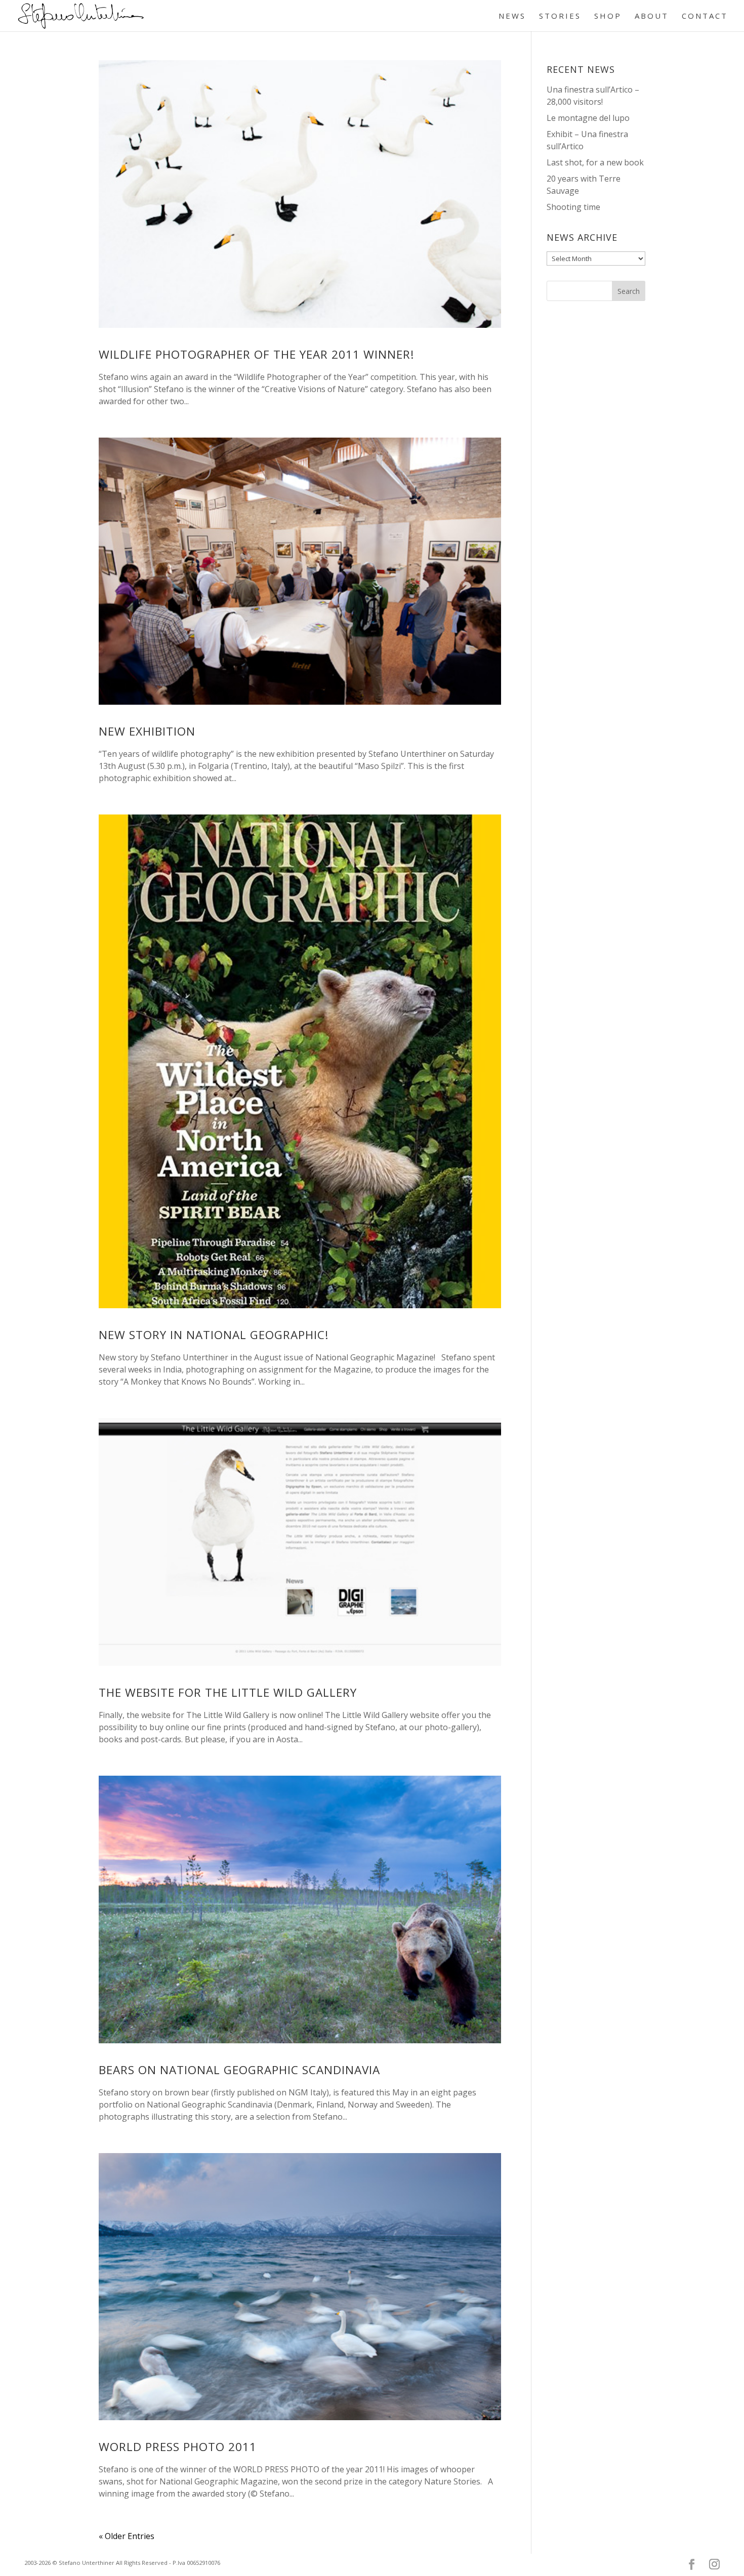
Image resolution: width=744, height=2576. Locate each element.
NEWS (512, 16)
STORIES (560, 16)
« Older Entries (127, 2536)
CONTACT (705, 16)
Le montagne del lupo (588, 118)
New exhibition (147, 731)
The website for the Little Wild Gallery (228, 1692)
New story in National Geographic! (214, 1335)
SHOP (608, 16)
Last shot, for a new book (595, 162)
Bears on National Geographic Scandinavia (239, 2070)
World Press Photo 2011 (178, 2447)
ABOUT (652, 16)
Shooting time (573, 207)
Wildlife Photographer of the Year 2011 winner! (257, 354)
